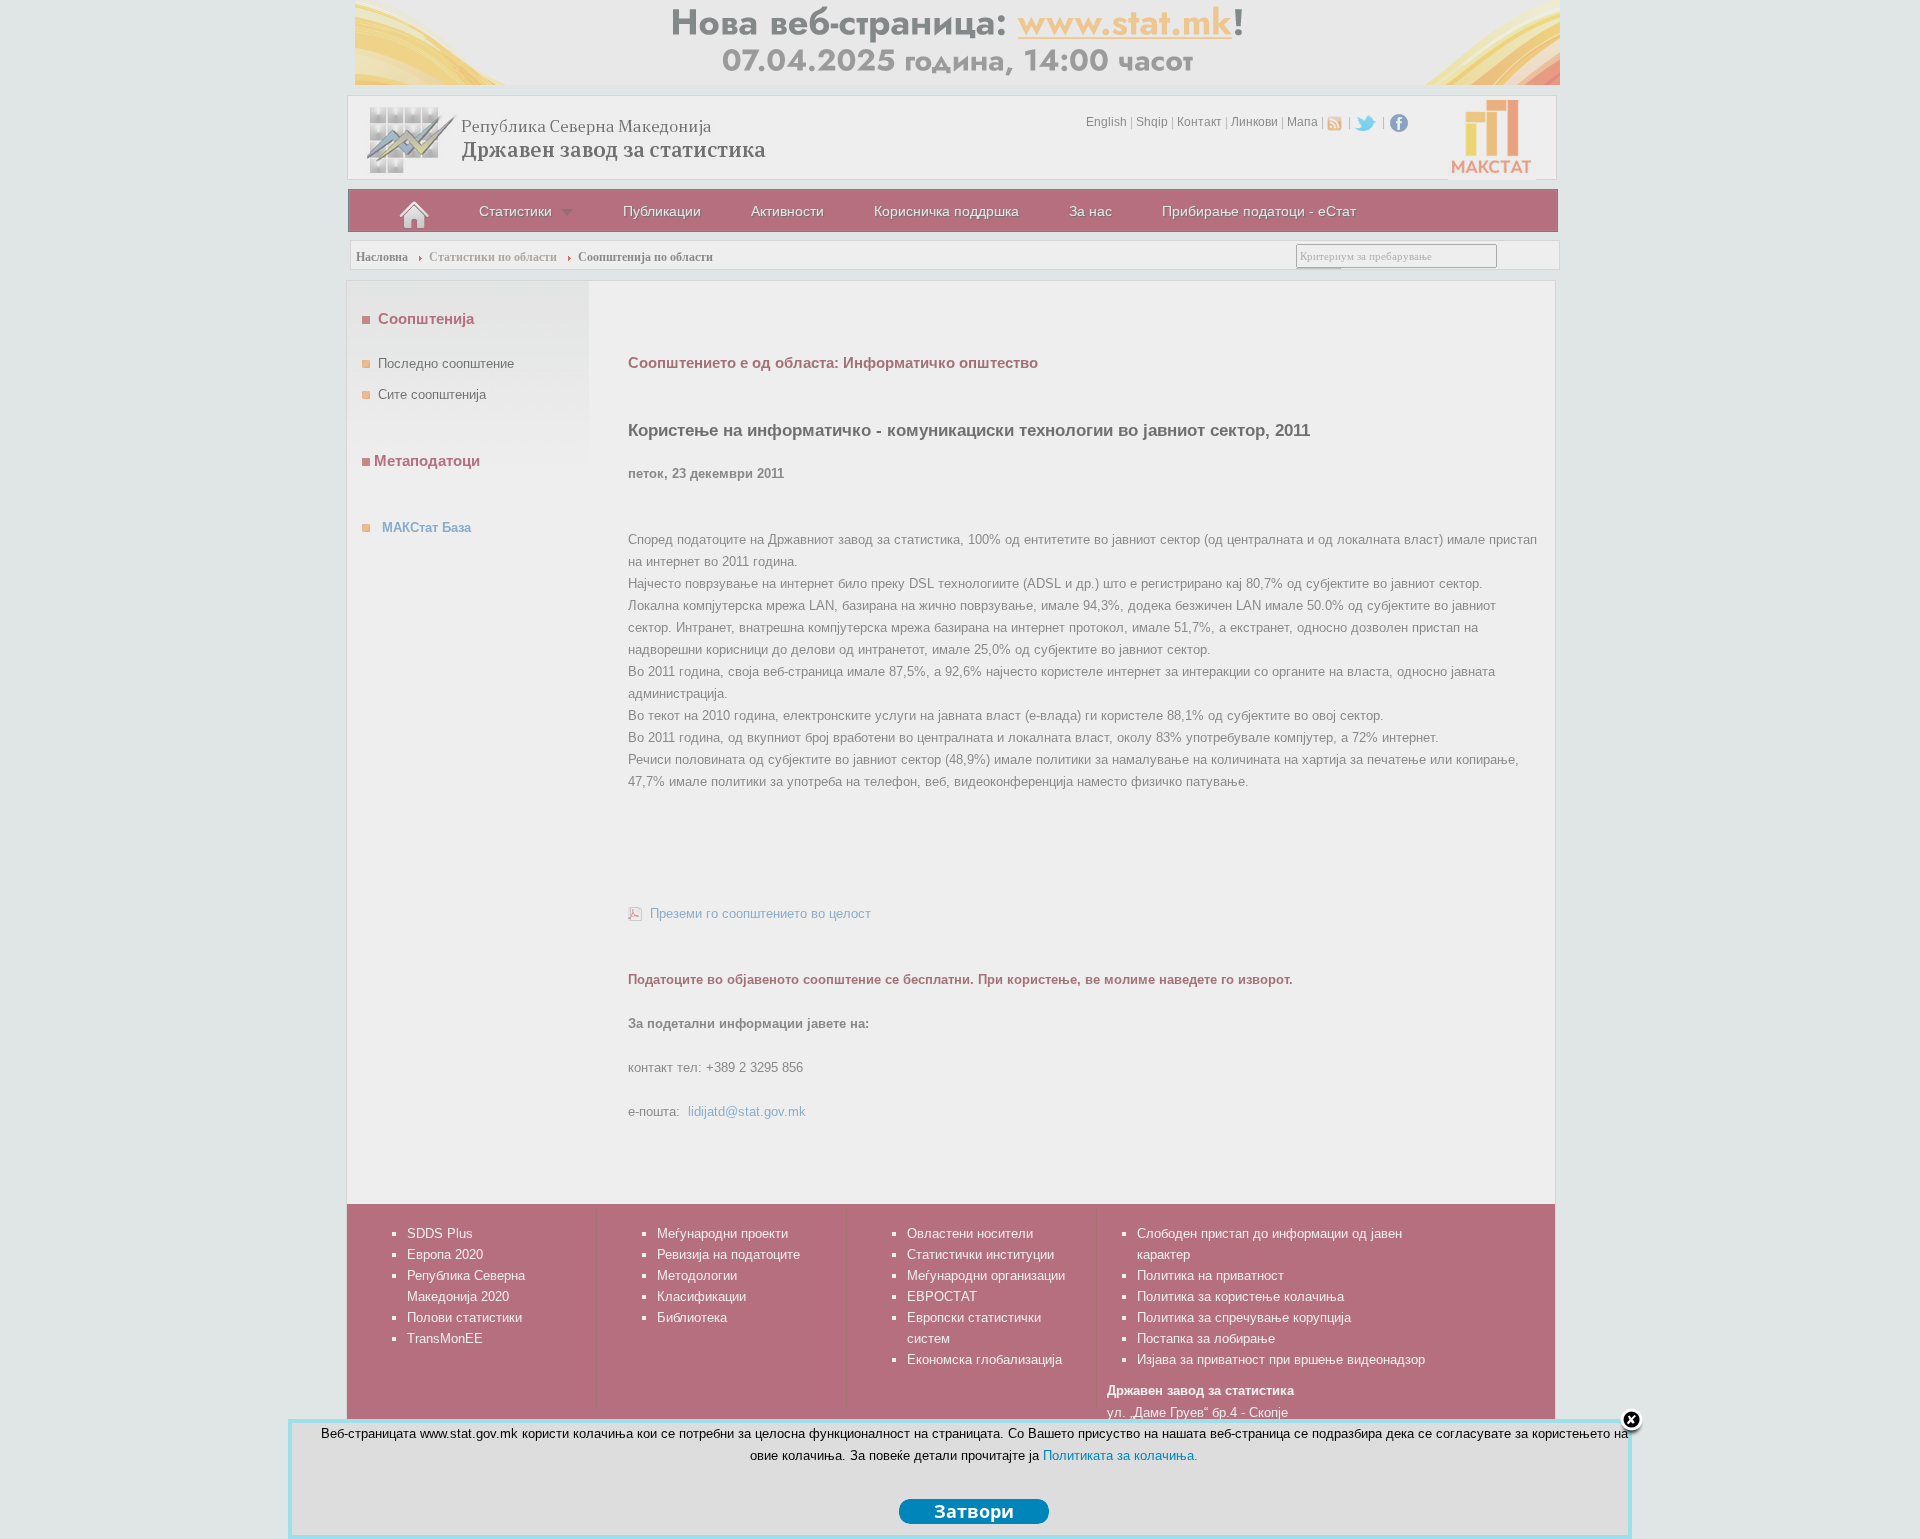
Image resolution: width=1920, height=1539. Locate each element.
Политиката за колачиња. (1120, 1455)
